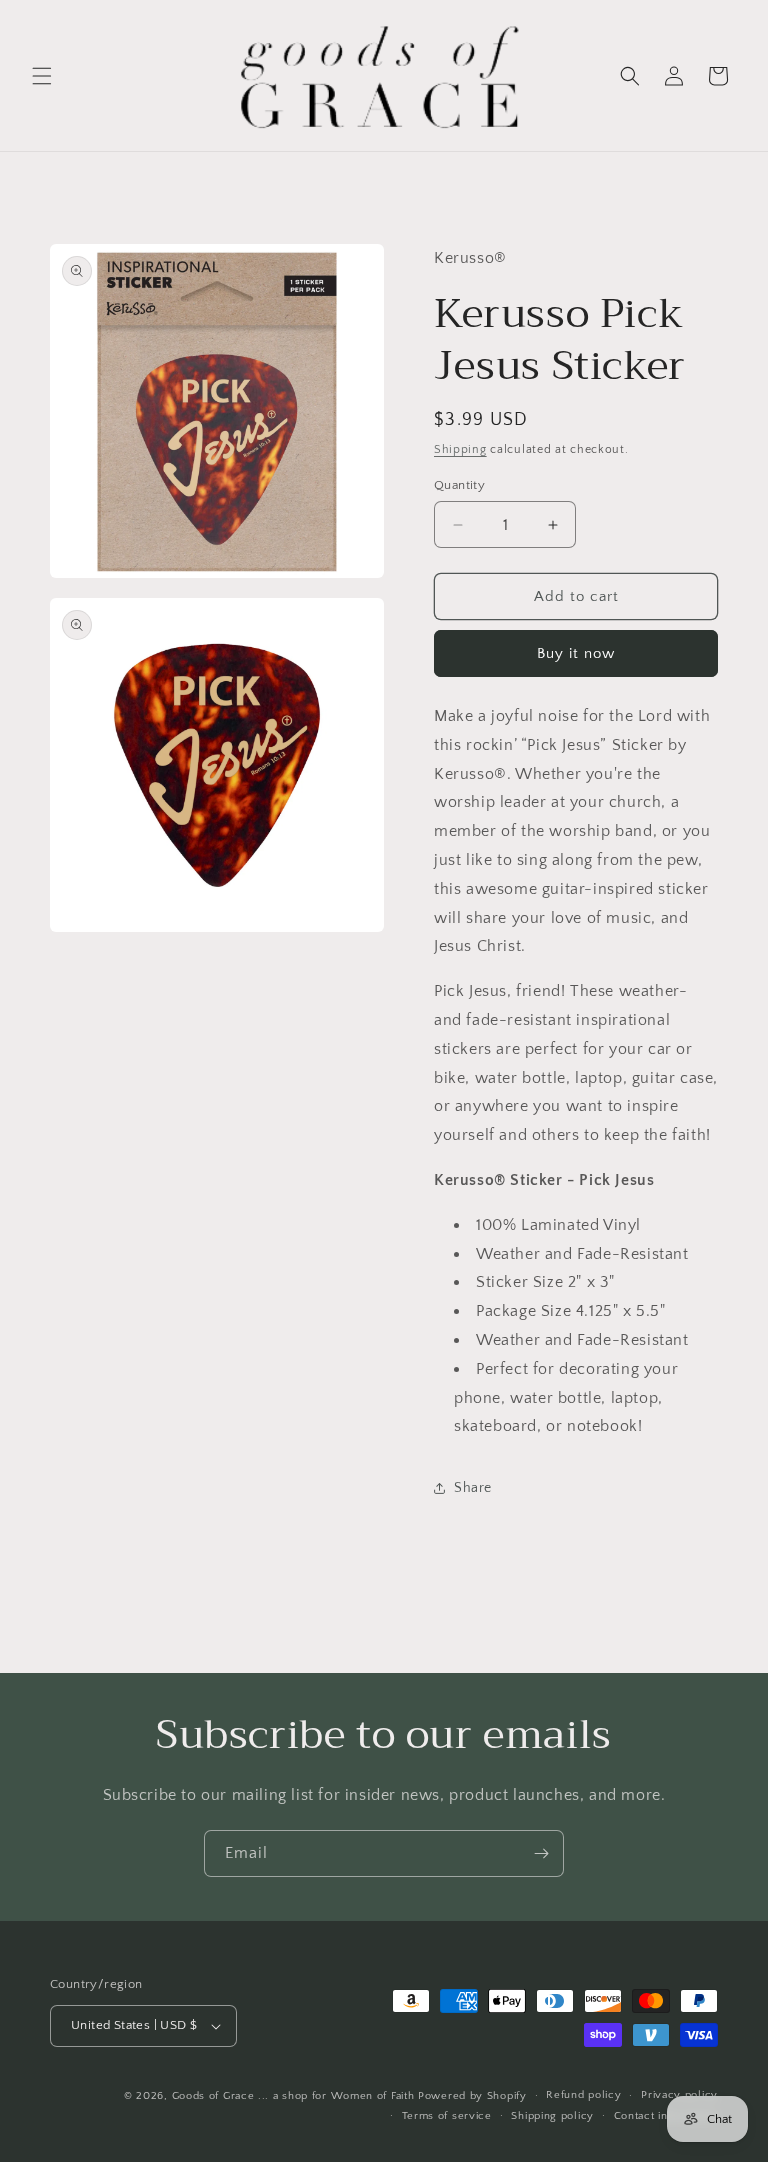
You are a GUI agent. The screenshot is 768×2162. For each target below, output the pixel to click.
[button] (42, 76)
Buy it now (576, 653)
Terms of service (447, 2116)
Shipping (460, 449)
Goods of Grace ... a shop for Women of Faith (293, 2096)
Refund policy (583, 2095)
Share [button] (473, 1488)
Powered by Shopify (472, 2096)
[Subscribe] (541, 1853)
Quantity (459, 485)
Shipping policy (552, 2116)
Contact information (666, 2116)
